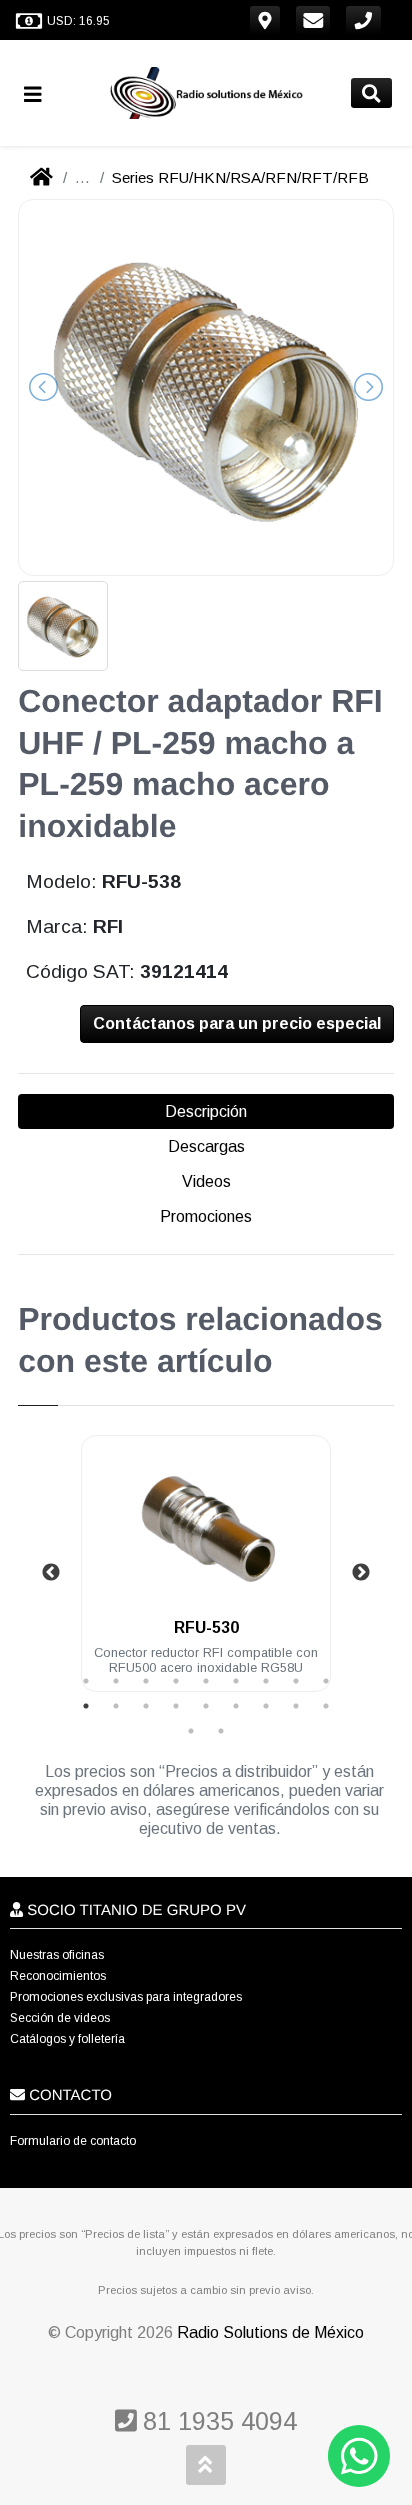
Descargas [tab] (206, 1146)
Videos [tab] (206, 1181)
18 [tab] (326, 1706)
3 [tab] (146, 1681)
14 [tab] (206, 1706)
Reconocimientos (58, 1976)
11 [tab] (116, 1706)
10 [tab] (86, 1706)
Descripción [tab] (206, 1111)
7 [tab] (266, 1681)
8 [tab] (296, 1681)
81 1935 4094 (216, 2421)
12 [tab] (146, 1706)
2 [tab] (116, 1681)
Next (361, 1573)
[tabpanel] (206, 1575)
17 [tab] (296, 1706)
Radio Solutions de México (270, 2332)
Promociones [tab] (206, 1216)
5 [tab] (206, 1681)
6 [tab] (236, 1681)
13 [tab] (176, 1706)
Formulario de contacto (73, 2141)
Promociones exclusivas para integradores (126, 1997)
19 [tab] (191, 1731)
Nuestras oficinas (57, 1955)
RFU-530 (206, 1627)
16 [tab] (266, 1706)
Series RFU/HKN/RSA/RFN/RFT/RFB (240, 177)
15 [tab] (236, 1706)
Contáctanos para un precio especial (237, 1023)
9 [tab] (326, 1681)
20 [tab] (221, 1731)
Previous (51, 1573)
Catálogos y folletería (67, 2039)
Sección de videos (60, 2018)
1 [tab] (86, 1681)
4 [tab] (176, 1681)
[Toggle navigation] (41, 93)
